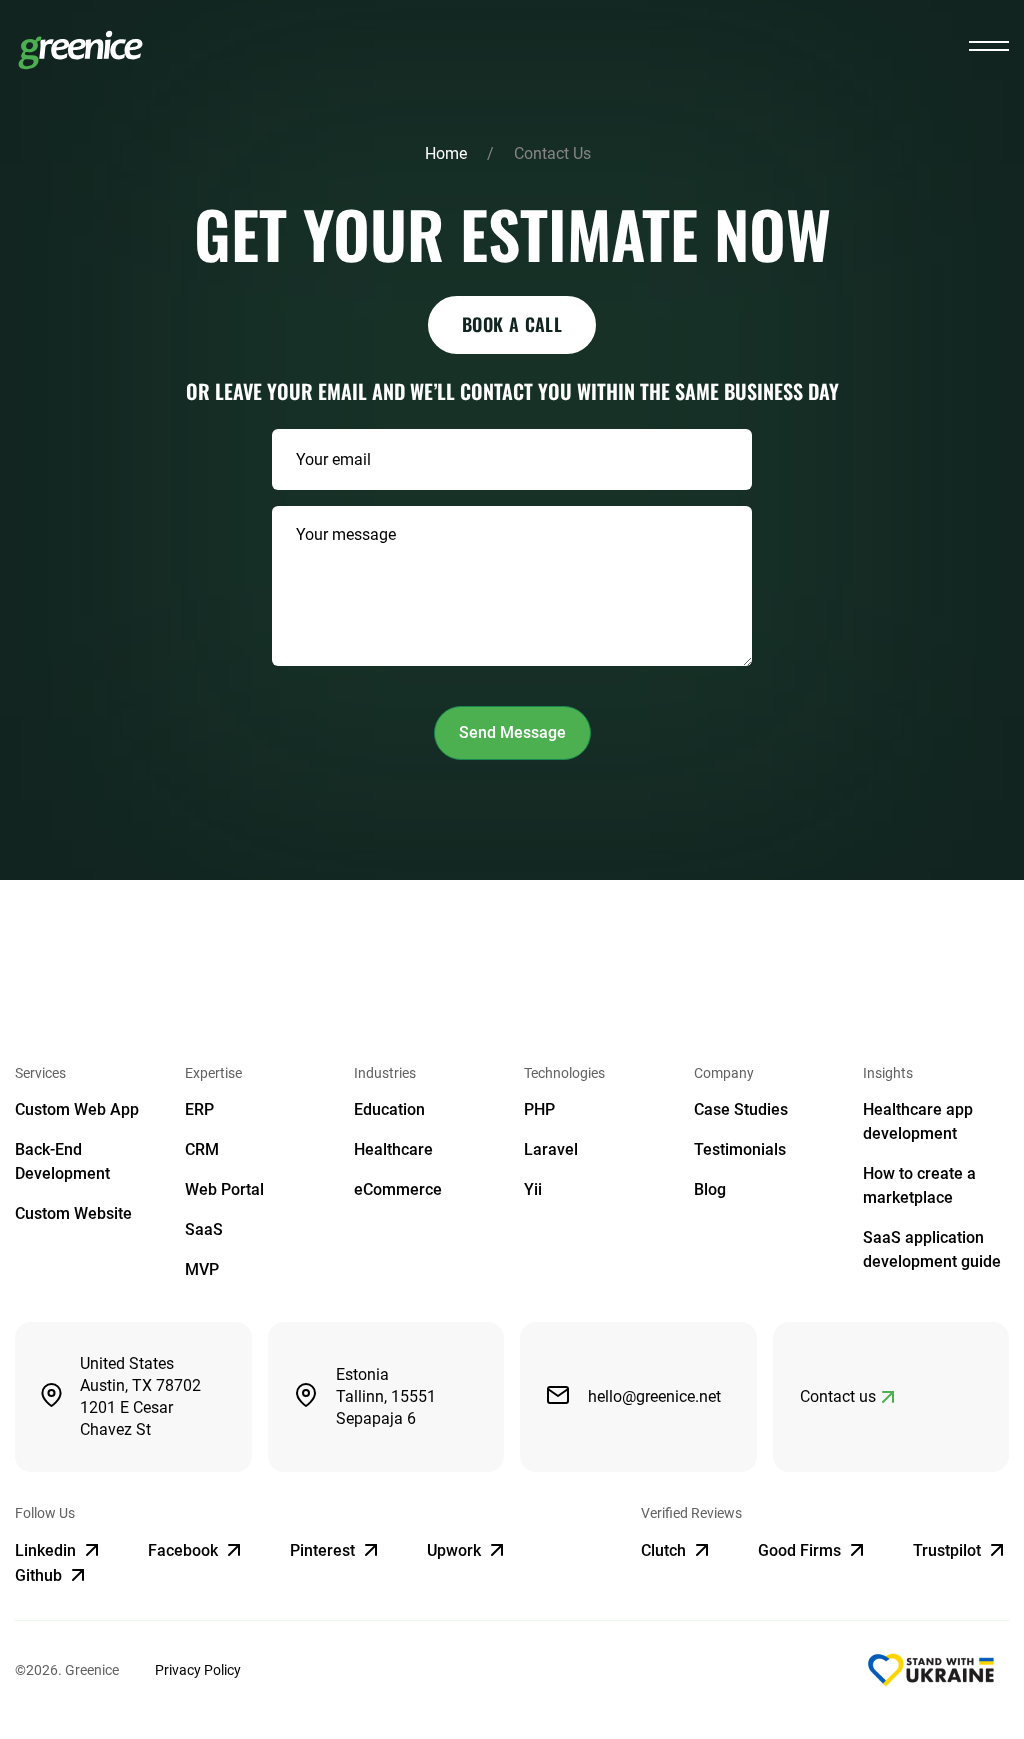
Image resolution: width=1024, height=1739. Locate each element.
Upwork (456, 1550)
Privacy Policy (198, 1670)
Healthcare (393, 1149)
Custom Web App (77, 1109)
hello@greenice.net (654, 1396)
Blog (710, 1189)
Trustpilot (949, 1550)
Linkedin (47, 1550)
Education (389, 1109)
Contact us (838, 1396)
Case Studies (741, 1109)
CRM (202, 1149)
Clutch (665, 1550)
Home (446, 153)
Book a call (512, 324)
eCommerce (398, 1189)
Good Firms (801, 1550)
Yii (533, 1189)
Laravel (551, 1149)
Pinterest (324, 1550)
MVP (202, 1269)
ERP (199, 1109)
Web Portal (224, 1189)
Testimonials (740, 1149)
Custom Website (73, 1213)
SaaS (204, 1229)
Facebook (185, 1550)
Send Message (512, 732)
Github (40, 1575)
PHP (539, 1109)
